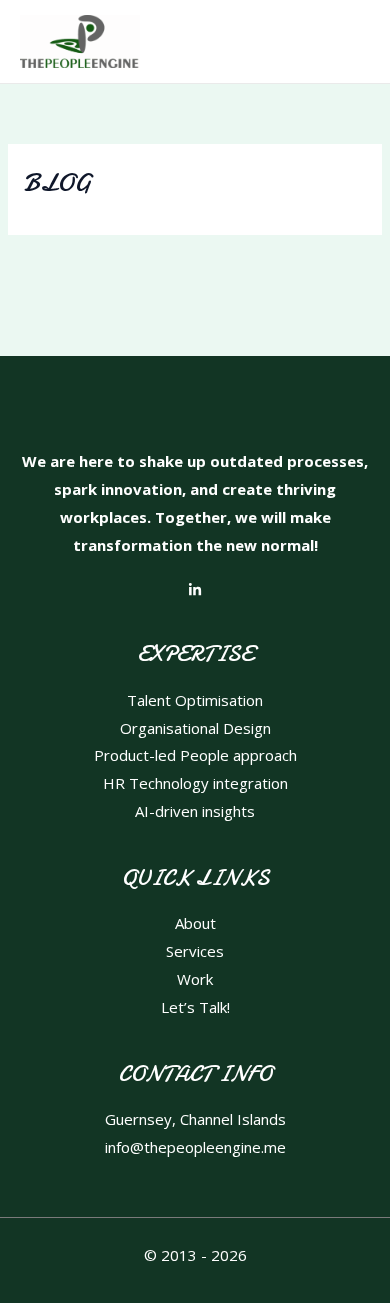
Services (195, 951)
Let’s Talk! (195, 1007)
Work (195, 979)
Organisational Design (195, 728)
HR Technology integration (195, 783)
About (195, 923)
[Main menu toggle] (349, 41)
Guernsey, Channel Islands (195, 1119)
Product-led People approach (195, 755)
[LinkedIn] (195, 590)
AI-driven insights (195, 811)
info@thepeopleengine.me (195, 1147)
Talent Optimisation (195, 700)
